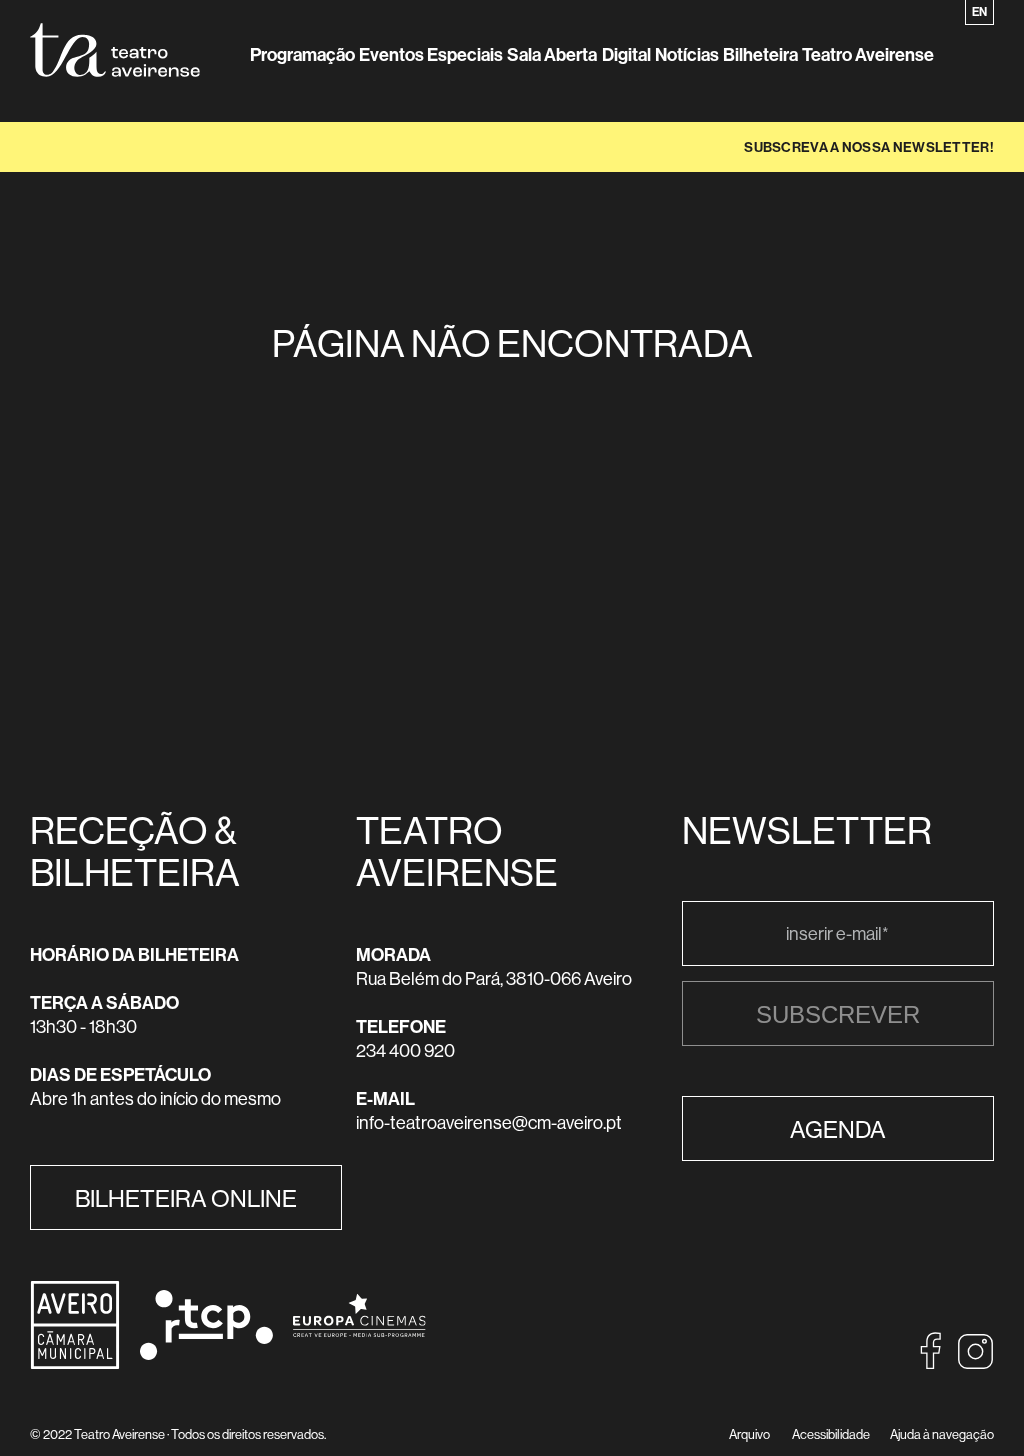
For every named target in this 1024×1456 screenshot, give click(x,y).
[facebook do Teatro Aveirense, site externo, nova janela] (931, 1363)
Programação (302, 54)
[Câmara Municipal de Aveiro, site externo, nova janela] (75, 1363)
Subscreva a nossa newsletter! (869, 147)
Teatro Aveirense (868, 54)
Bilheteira (760, 54)
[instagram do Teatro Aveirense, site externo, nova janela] (975, 1363)
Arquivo (749, 1434)
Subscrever (838, 1014)
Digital (626, 54)
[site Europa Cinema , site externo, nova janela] (349, 1350)
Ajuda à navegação (942, 1434)
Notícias (687, 54)
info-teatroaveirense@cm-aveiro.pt (489, 1122)
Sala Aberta (552, 54)
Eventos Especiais (431, 54)
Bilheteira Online (186, 1198)
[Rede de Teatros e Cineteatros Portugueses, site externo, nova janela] (196, 1353)
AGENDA (838, 1129)
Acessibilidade (831, 1434)
